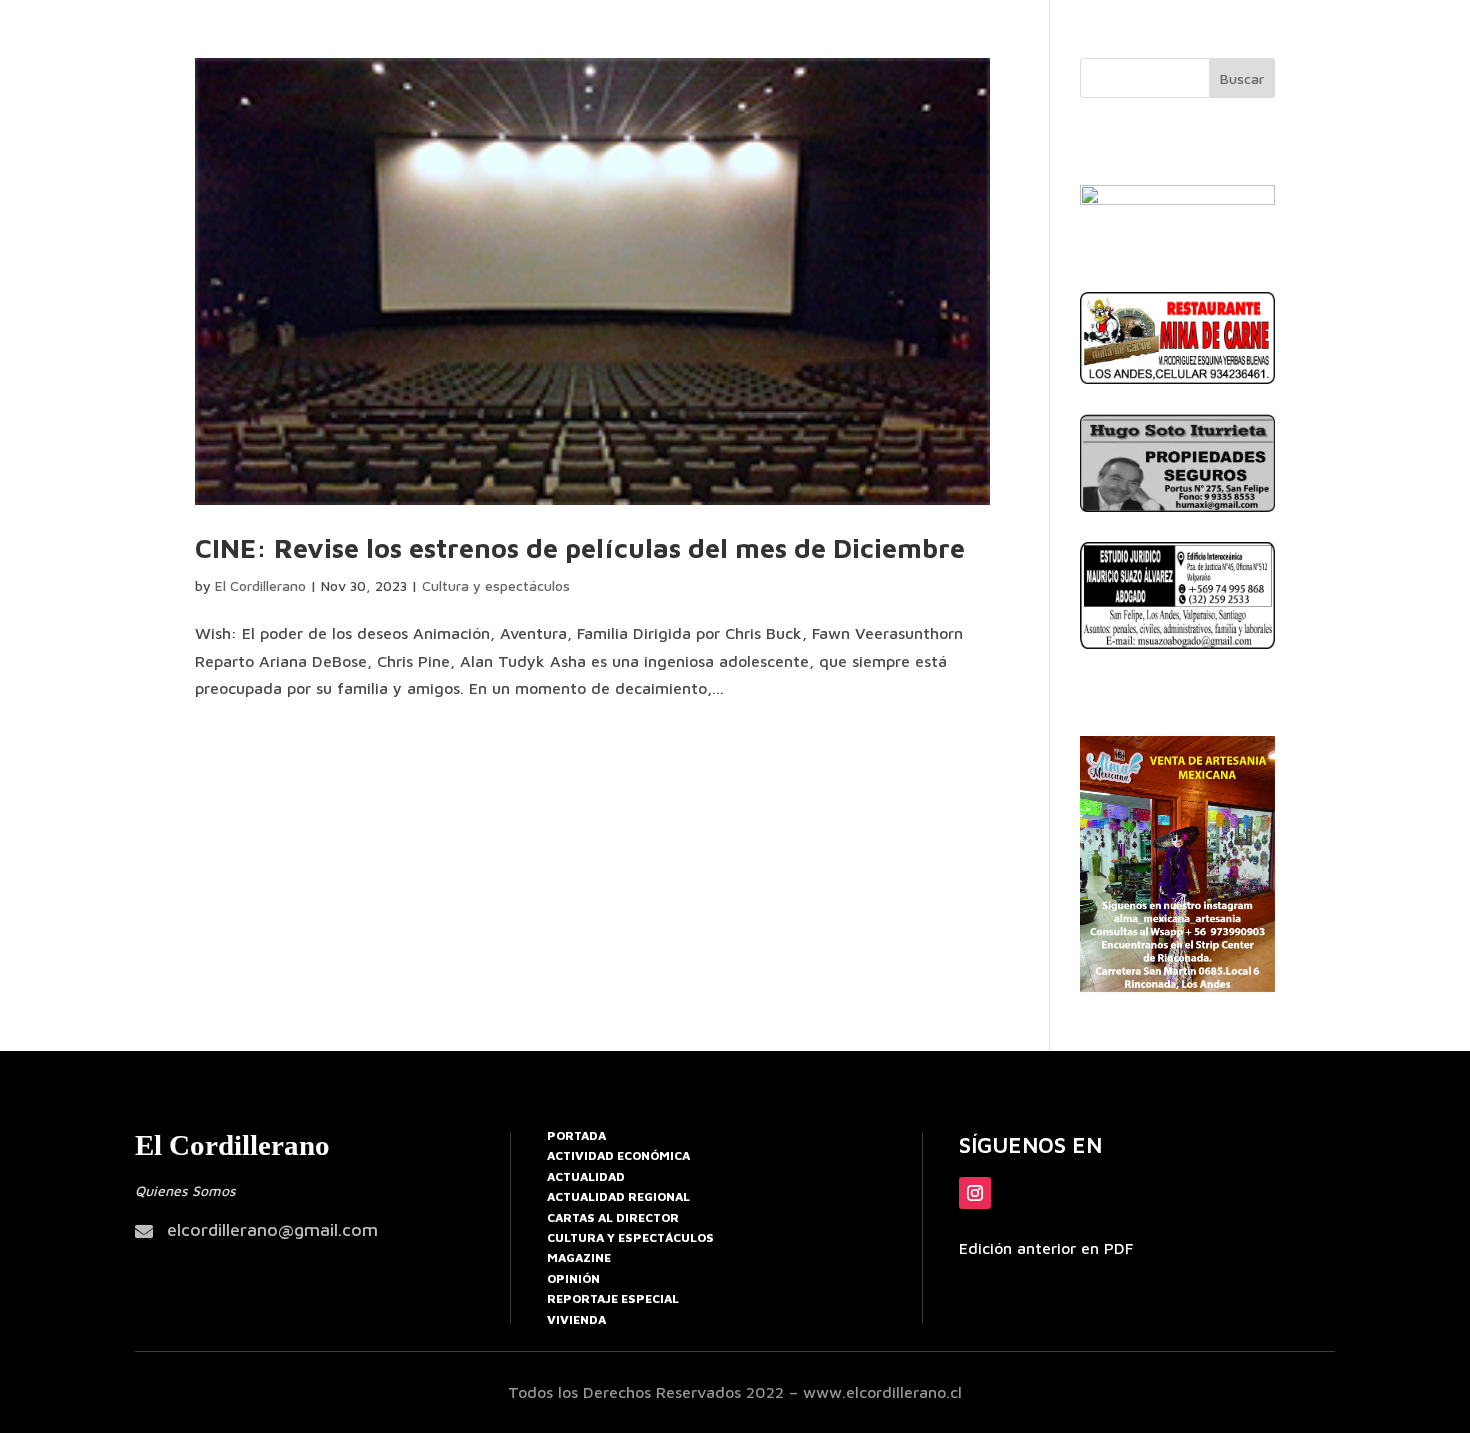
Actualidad (586, 1176)
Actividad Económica (618, 1155)
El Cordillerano (260, 585)
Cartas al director (613, 1217)
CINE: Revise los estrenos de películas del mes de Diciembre (580, 548)
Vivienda (576, 1319)
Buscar (1242, 78)
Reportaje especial (613, 1298)
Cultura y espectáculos (496, 585)
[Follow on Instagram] (975, 1193)
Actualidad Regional (618, 1196)
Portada (576, 1135)
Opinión (573, 1278)
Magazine (579, 1257)
